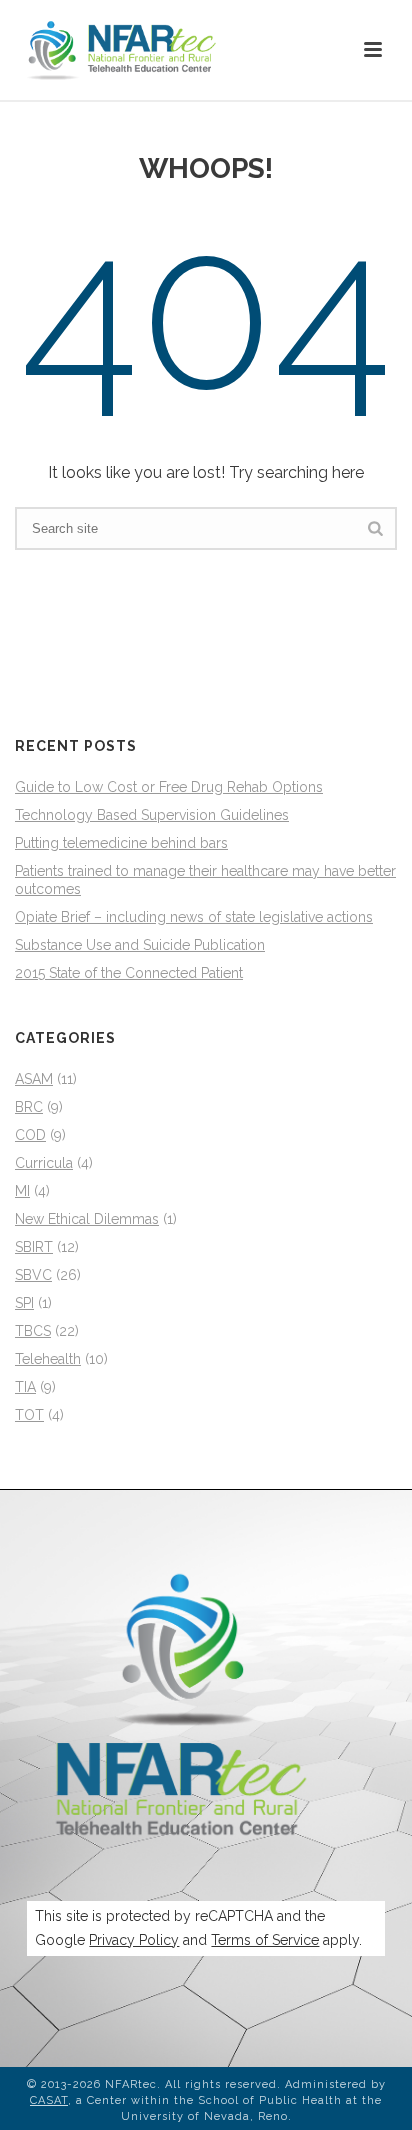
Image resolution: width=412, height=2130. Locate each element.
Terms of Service (265, 1940)
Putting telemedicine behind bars (121, 843)
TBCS (33, 1331)
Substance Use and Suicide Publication (140, 945)
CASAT (49, 2100)
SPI (24, 1303)
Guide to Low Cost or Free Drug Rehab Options (169, 787)
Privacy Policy (134, 1940)
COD (30, 1135)
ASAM (34, 1079)
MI (22, 1191)
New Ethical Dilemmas (87, 1219)
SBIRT (34, 1247)
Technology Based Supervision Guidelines (152, 815)
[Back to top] (367, 2092)
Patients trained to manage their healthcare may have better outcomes (205, 880)
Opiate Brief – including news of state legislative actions (194, 917)
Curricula (44, 1163)
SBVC (33, 1275)
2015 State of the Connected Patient (129, 973)
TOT (29, 1415)
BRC (29, 1107)
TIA (25, 1387)
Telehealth (48, 1359)
